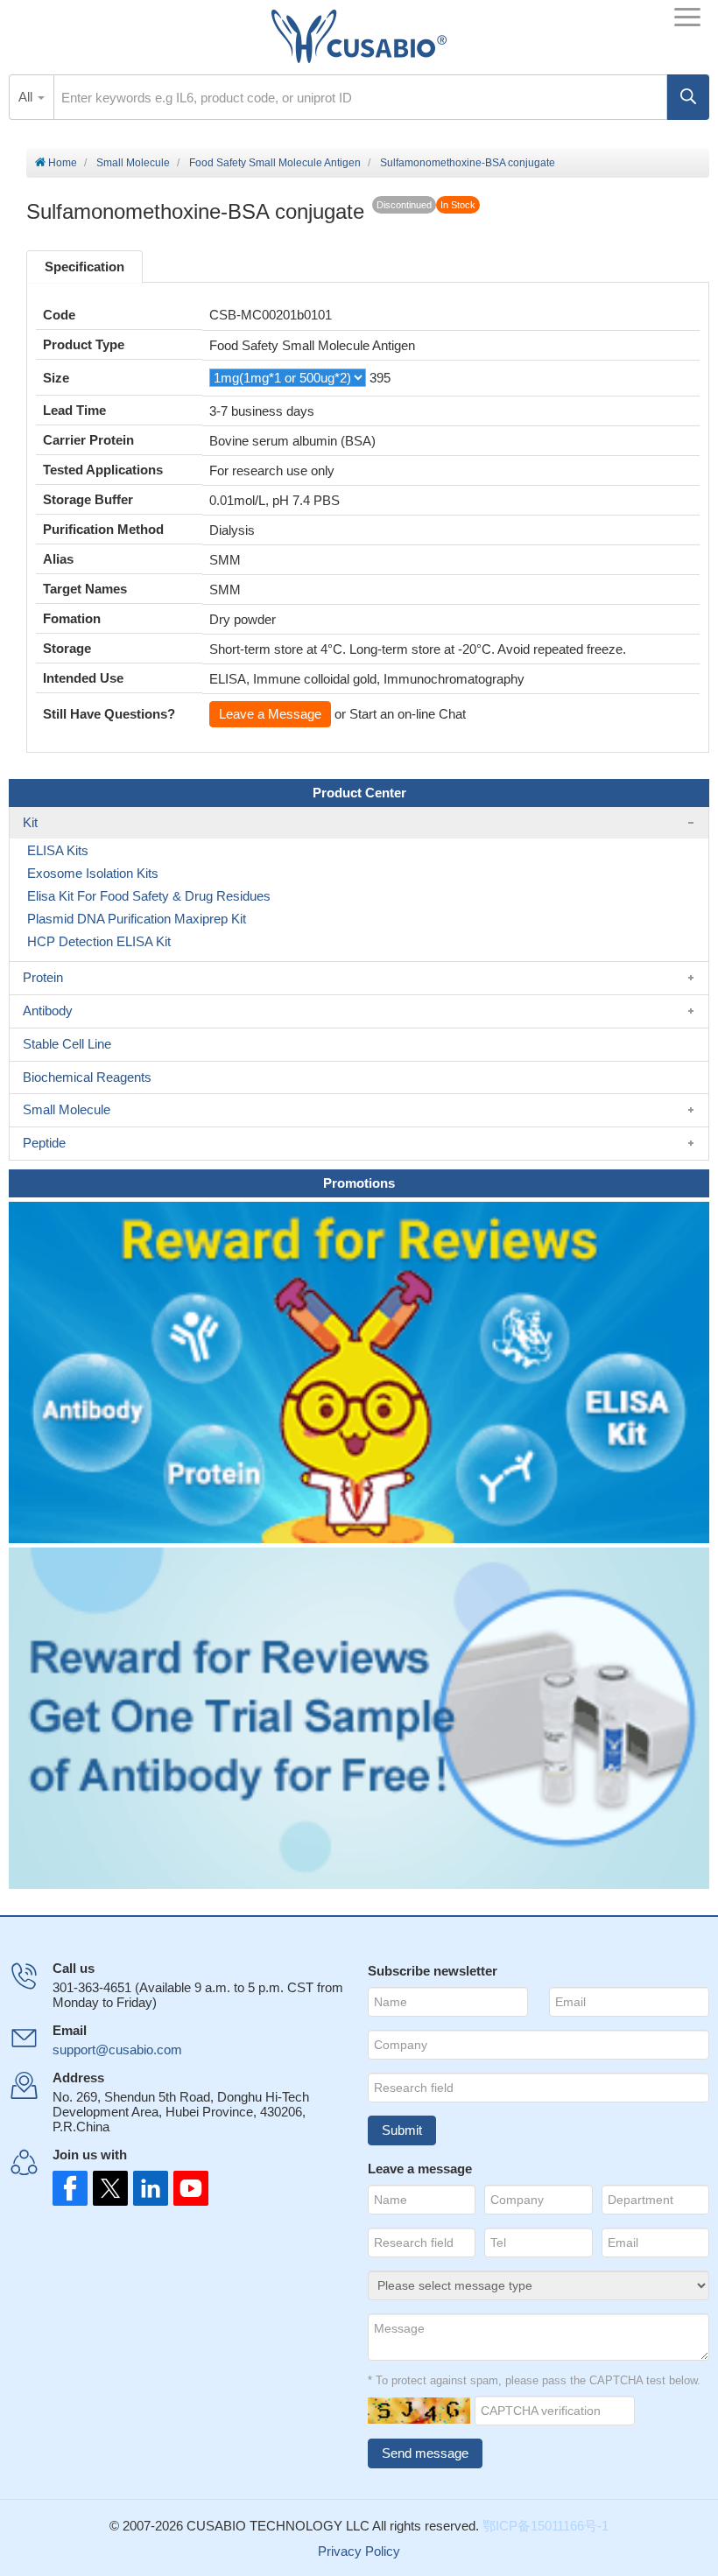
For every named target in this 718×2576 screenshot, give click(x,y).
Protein (43, 977)
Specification (84, 267)
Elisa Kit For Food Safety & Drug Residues (149, 896)
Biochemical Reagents (87, 1077)
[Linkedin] (147, 2188)
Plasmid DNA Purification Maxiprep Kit (137, 919)
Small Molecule (133, 163)
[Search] (688, 97)
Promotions (359, 1183)
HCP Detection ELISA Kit (99, 941)
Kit (30, 822)
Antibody (48, 1011)
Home (61, 163)
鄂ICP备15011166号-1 (546, 2526)
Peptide (44, 1143)
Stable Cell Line (67, 1044)
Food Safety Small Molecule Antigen (275, 163)
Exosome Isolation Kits (93, 873)
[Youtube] (186, 2188)
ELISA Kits (58, 850)
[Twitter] (109, 2188)
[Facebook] (70, 2188)
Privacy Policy (359, 2551)
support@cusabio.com (117, 2050)
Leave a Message (270, 714)
